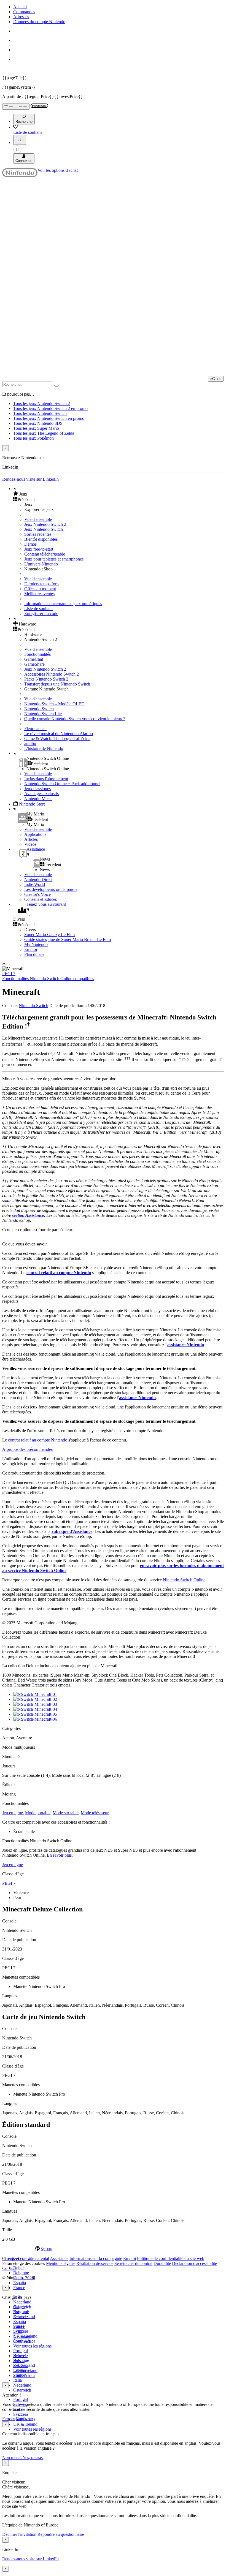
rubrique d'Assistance (72, 1531)
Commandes (24, 12)
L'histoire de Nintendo (44, 748)
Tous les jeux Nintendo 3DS (38, 423)
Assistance (59, 2258)
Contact (9, 2268)
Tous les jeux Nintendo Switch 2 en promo (50, 408)
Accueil (20, 7)
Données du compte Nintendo (39, 22)
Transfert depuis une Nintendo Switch (57, 684)
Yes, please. (33, 2457)
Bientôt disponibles (41, 539)
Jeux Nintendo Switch (44, 529)
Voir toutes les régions (32, 2346)
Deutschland (24, 2317)
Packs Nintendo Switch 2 (46, 679)
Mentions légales (61, 2263)
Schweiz (21, 2356)
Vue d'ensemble (38, 519)
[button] (119, 494)
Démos (30, 544)
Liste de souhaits (39, 609)
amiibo (30, 743)
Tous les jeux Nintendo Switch (40, 413)
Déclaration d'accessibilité (194, 2263)
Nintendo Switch (39, 709)
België (19, 2268)
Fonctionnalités (37, 654)
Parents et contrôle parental (26, 2258)
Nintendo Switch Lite (43, 714)
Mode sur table (66, 1813)
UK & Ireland (25, 2424)
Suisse (19, 2361)
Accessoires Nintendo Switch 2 (52, 674)
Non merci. (12, 2457)
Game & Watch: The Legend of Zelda (57, 738)
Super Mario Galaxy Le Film (49, 935)
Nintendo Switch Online (184, 1580)
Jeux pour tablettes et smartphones (54, 559)
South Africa (24, 2375)
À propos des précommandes (27, 1449)
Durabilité (162, 2263)
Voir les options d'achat (58, 170)
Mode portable (38, 1813)
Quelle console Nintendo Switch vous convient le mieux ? (75, 719)
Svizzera (21, 2414)
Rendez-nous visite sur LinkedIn (30, 479)
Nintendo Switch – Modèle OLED (54, 704)
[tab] (113, 2249)
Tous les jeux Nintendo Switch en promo (49, 418)
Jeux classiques (37, 789)
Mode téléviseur (95, 1813)
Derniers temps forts (42, 584)
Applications (35, 834)
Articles (31, 839)
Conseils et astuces (41, 899)
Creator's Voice (37, 894)
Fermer (8, 2419)
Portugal (21, 2399)
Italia (18, 2380)
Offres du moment (40, 589)
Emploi (31, 949)
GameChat (34, 659)
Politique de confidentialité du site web (171, 2258)
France (19, 2288)
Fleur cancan (35, 729)
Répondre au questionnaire (61, 2534)
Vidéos (30, 844)
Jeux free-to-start (39, 549)
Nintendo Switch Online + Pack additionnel (62, 784)
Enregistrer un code (41, 614)
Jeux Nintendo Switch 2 (45, 524)
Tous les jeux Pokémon (33, 438)
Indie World (35, 884)
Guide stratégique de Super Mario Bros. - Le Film (68, 939)
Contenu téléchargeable (45, 554)
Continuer (24, 2419)
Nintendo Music (38, 799)
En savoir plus (59, 1855)
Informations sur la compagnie (96, 2258)
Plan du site (34, 954)
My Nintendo (36, 944)
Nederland (22, 2302)
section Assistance (28, 1215)
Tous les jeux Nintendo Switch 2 (42, 403)
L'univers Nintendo (41, 564)
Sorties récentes (38, 534)
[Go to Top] (113, 964)
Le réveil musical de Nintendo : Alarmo (59, 734)
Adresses (21, 17)
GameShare (34, 664)
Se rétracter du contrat (133, 2263)
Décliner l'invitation (19, 2534)
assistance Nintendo (186, 1345)
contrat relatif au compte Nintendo (59, 1273)
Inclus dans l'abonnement (46, 779)
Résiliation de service (95, 2263)
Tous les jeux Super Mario (36, 428)
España (20, 2283)
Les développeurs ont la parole (51, 889)
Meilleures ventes (39, 594)
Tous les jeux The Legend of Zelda (44, 433)
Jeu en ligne (13, 1813)
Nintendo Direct (38, 879)
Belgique (21, 2273)
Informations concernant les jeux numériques (63, 604)
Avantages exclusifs (41, 794)
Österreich (22, 2390)
